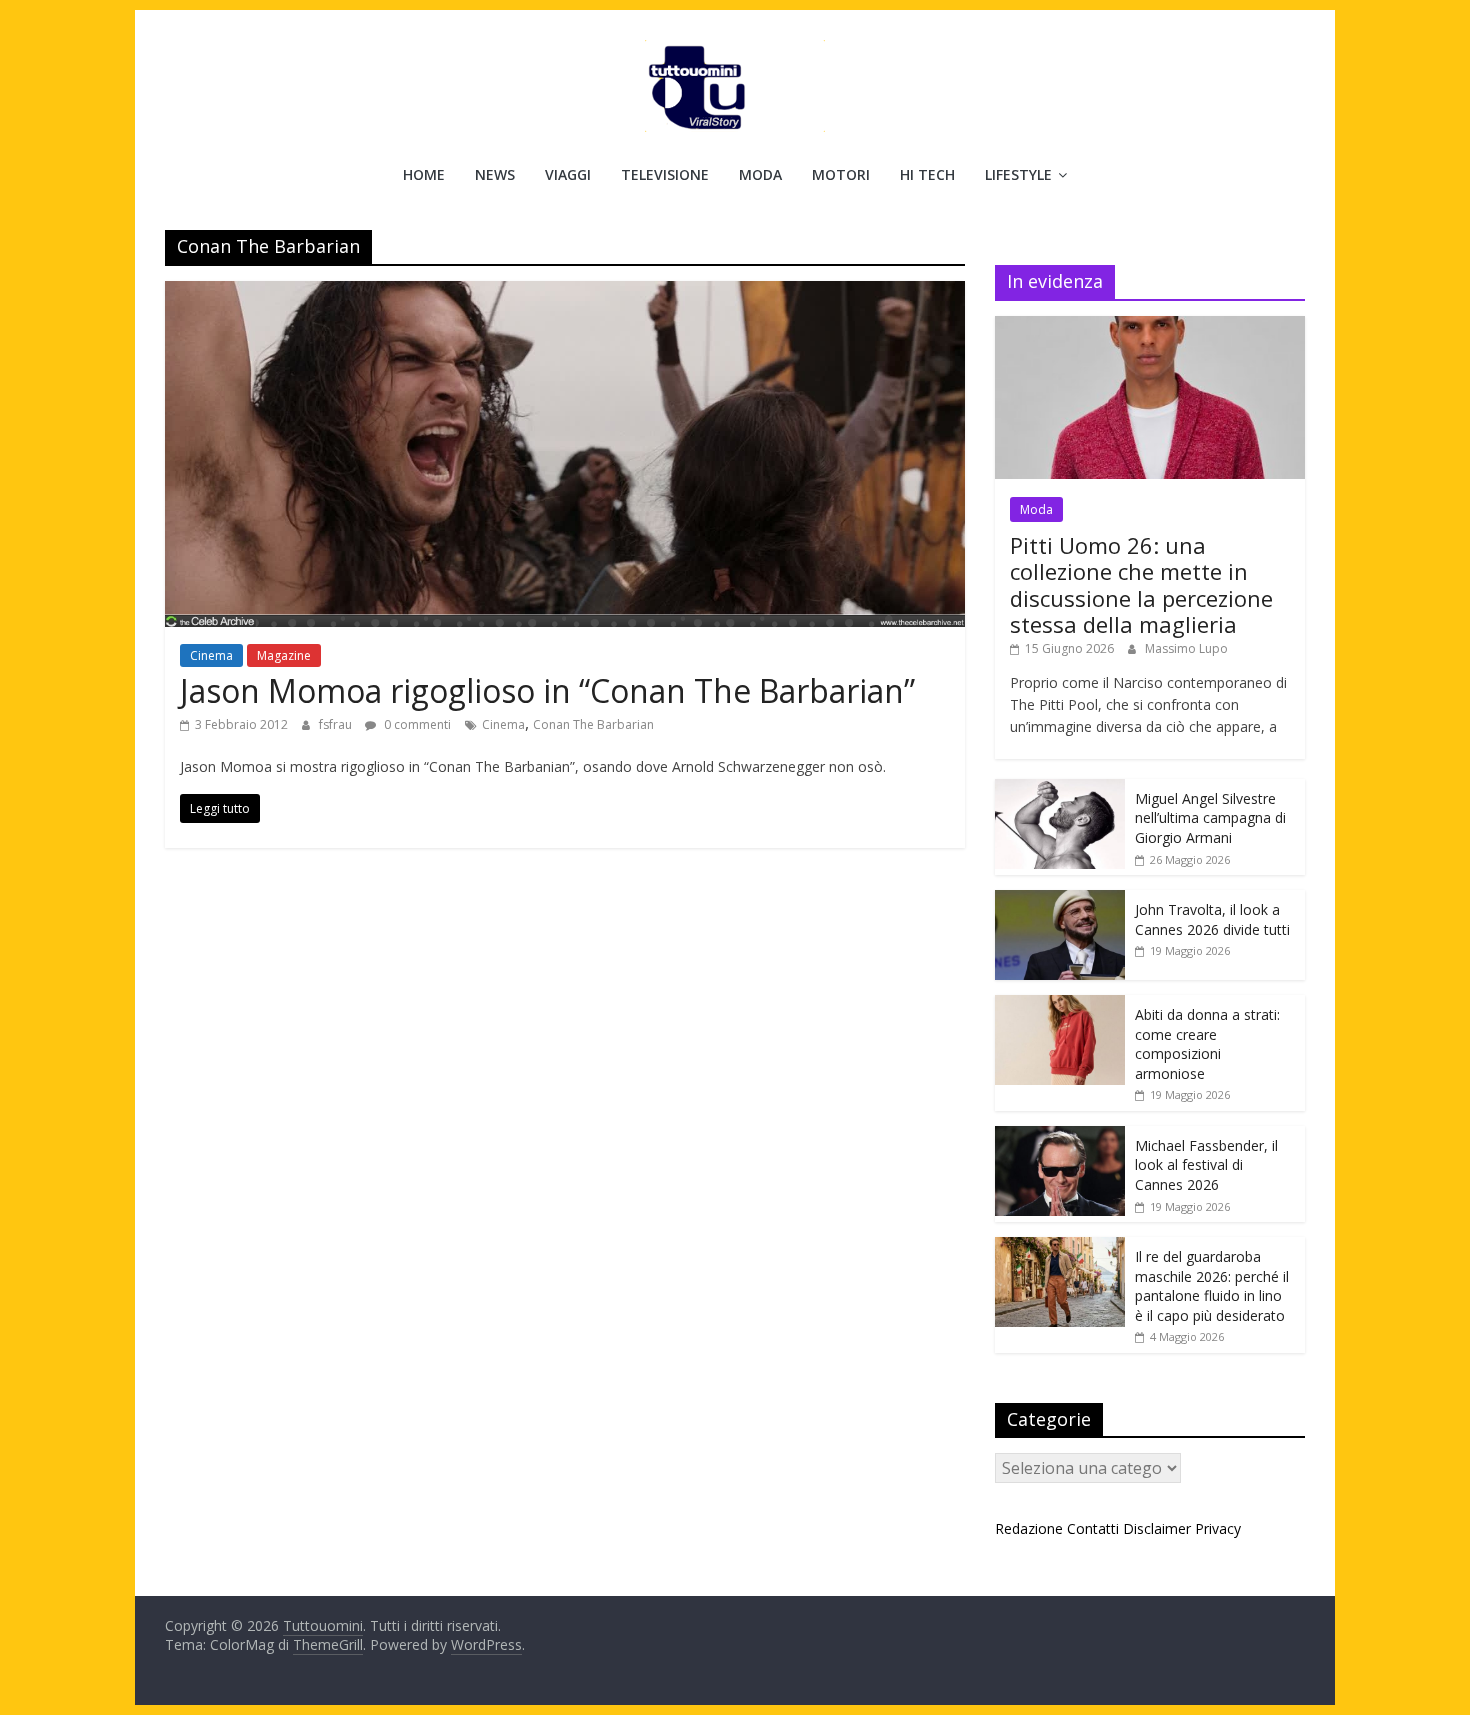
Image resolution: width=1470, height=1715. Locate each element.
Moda (760, 174)
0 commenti (416, 724)
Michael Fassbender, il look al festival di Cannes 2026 (1206, 1165)
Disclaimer (1157, 1528)
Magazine (284, 655)
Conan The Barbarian (593, 724)
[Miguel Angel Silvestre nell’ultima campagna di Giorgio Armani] (1060, 789)
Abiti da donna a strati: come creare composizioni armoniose (1207, 1044)
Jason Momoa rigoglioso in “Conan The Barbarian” (547, 690)
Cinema (211, 655)
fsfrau (337, 724)
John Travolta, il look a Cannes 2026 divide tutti (1212, 919)
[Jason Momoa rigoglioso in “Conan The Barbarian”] (565, 293)
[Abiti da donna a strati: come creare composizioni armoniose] (1060, 1005)
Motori (841, 174)
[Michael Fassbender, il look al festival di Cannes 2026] (1060, 1136)
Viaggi (568, 174)
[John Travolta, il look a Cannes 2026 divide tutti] (1060, 900)
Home (424, 174)
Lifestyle (1018, 174)
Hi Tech (927, 174)
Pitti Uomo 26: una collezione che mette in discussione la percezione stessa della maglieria (1141, 584)
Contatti (1093, 1528)
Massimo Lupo (1186, 648)
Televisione (665, 174)
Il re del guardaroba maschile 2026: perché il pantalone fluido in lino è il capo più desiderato (1212, 1286)
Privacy (1218, 1528)
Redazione (1029, 1528)
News (495, 174)
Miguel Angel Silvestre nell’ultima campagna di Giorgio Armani (1210, 818)
